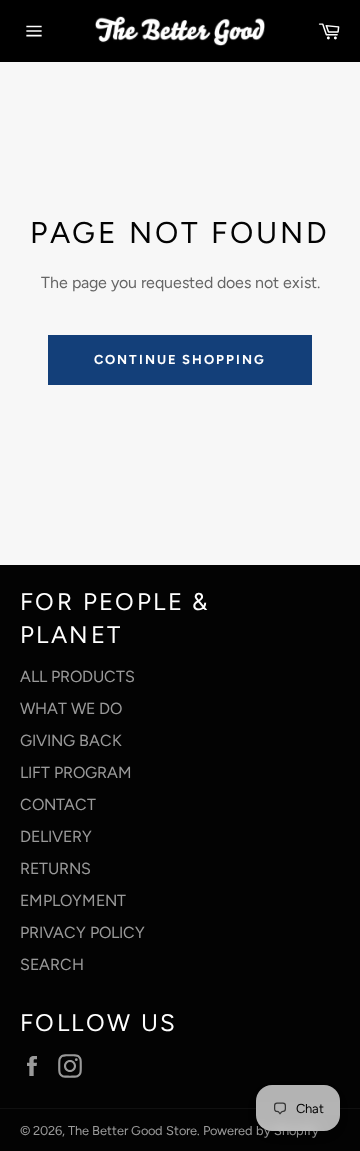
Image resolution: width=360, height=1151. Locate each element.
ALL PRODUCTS (77, 676)
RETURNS (55, 868)
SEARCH (52, 964)
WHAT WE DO (71, 708)
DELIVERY (56, 836)
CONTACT (58, 804)
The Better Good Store (132, 1130)
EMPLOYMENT (73, 900)
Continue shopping (180, 359)
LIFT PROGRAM (76, 772)
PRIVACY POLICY (82, 932)
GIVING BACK (71, 740)
